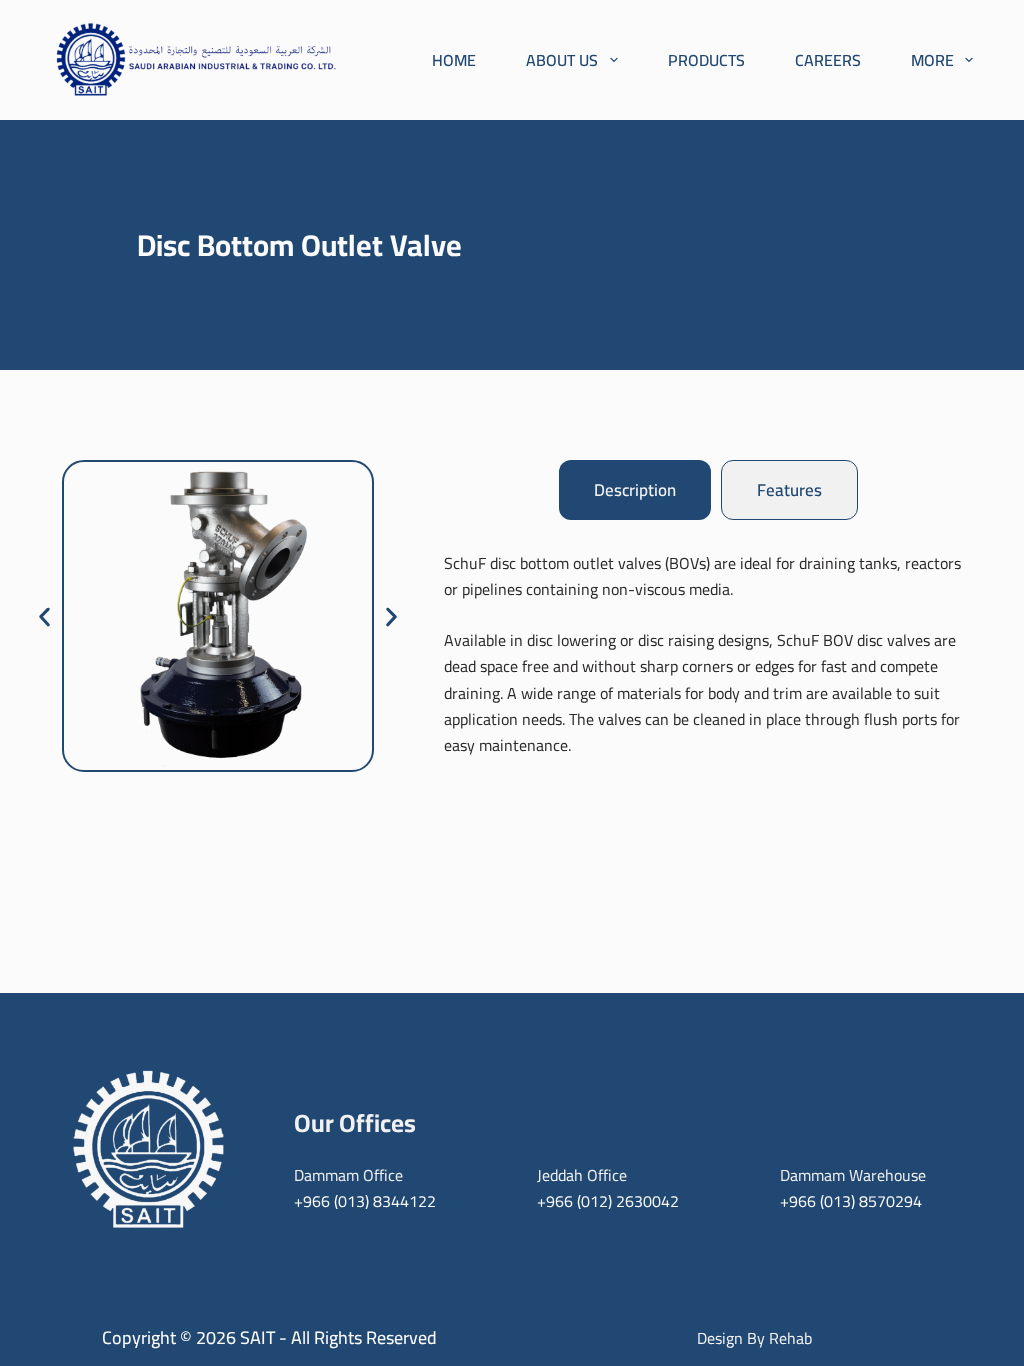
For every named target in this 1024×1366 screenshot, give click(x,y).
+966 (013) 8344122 (365, 1201)
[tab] (635, 490)
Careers (828, 60)
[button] (44, 617)
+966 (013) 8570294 (851, 1201)
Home (454, 60)
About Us (562, 60)
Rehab (790, 1338)
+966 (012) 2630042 (608, 1201)
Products (706, 60)
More (932, 60)
